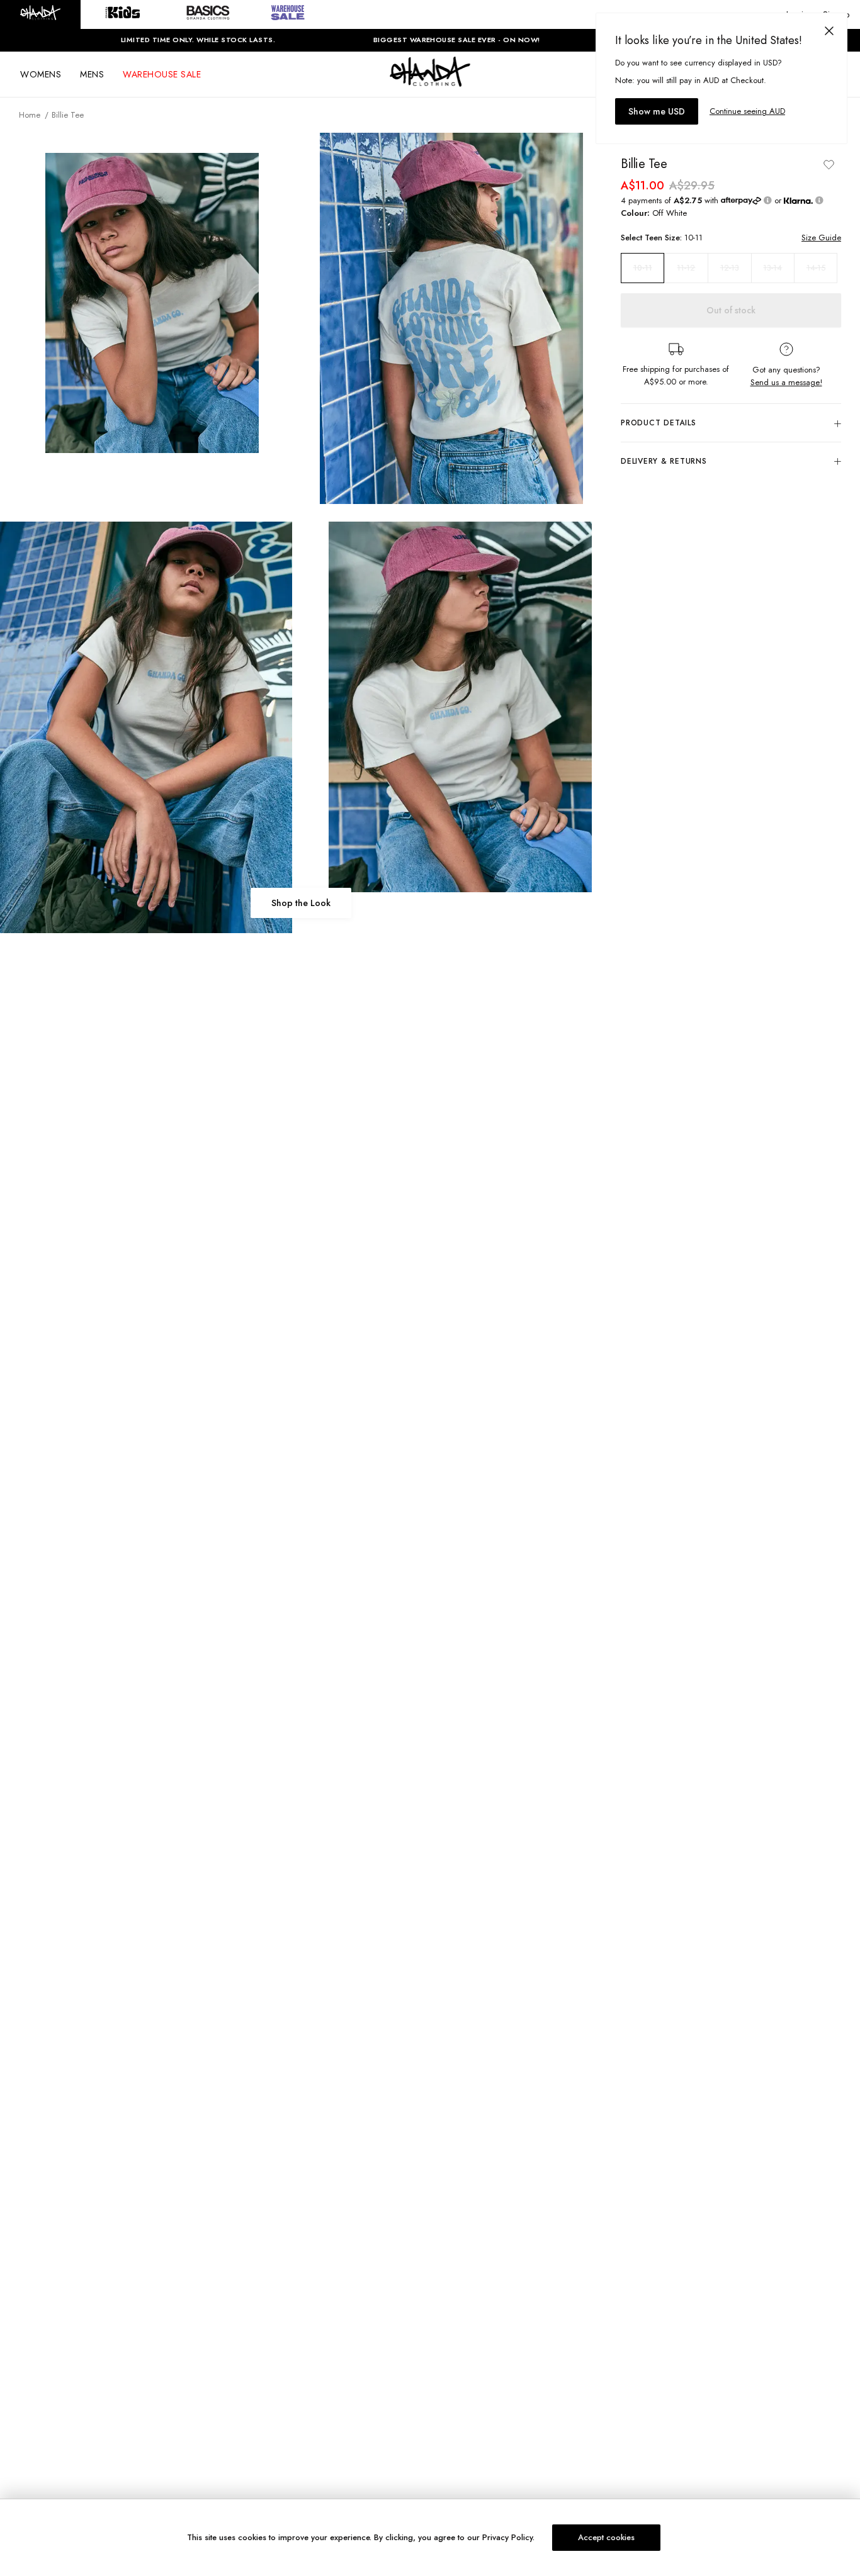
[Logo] (430, 83)
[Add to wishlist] (829, 164)
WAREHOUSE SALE (162, 74)
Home (30, 115)
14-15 (816, 268)
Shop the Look (301, 903)
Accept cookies (606, 2537)
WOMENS (41, 74)
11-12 (686, 268)
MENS (92, 74)
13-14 (772, 268)
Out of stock (731, 310)
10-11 (643, 268)
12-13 (730, 268)
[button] (40, 14)
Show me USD (657, 111)
